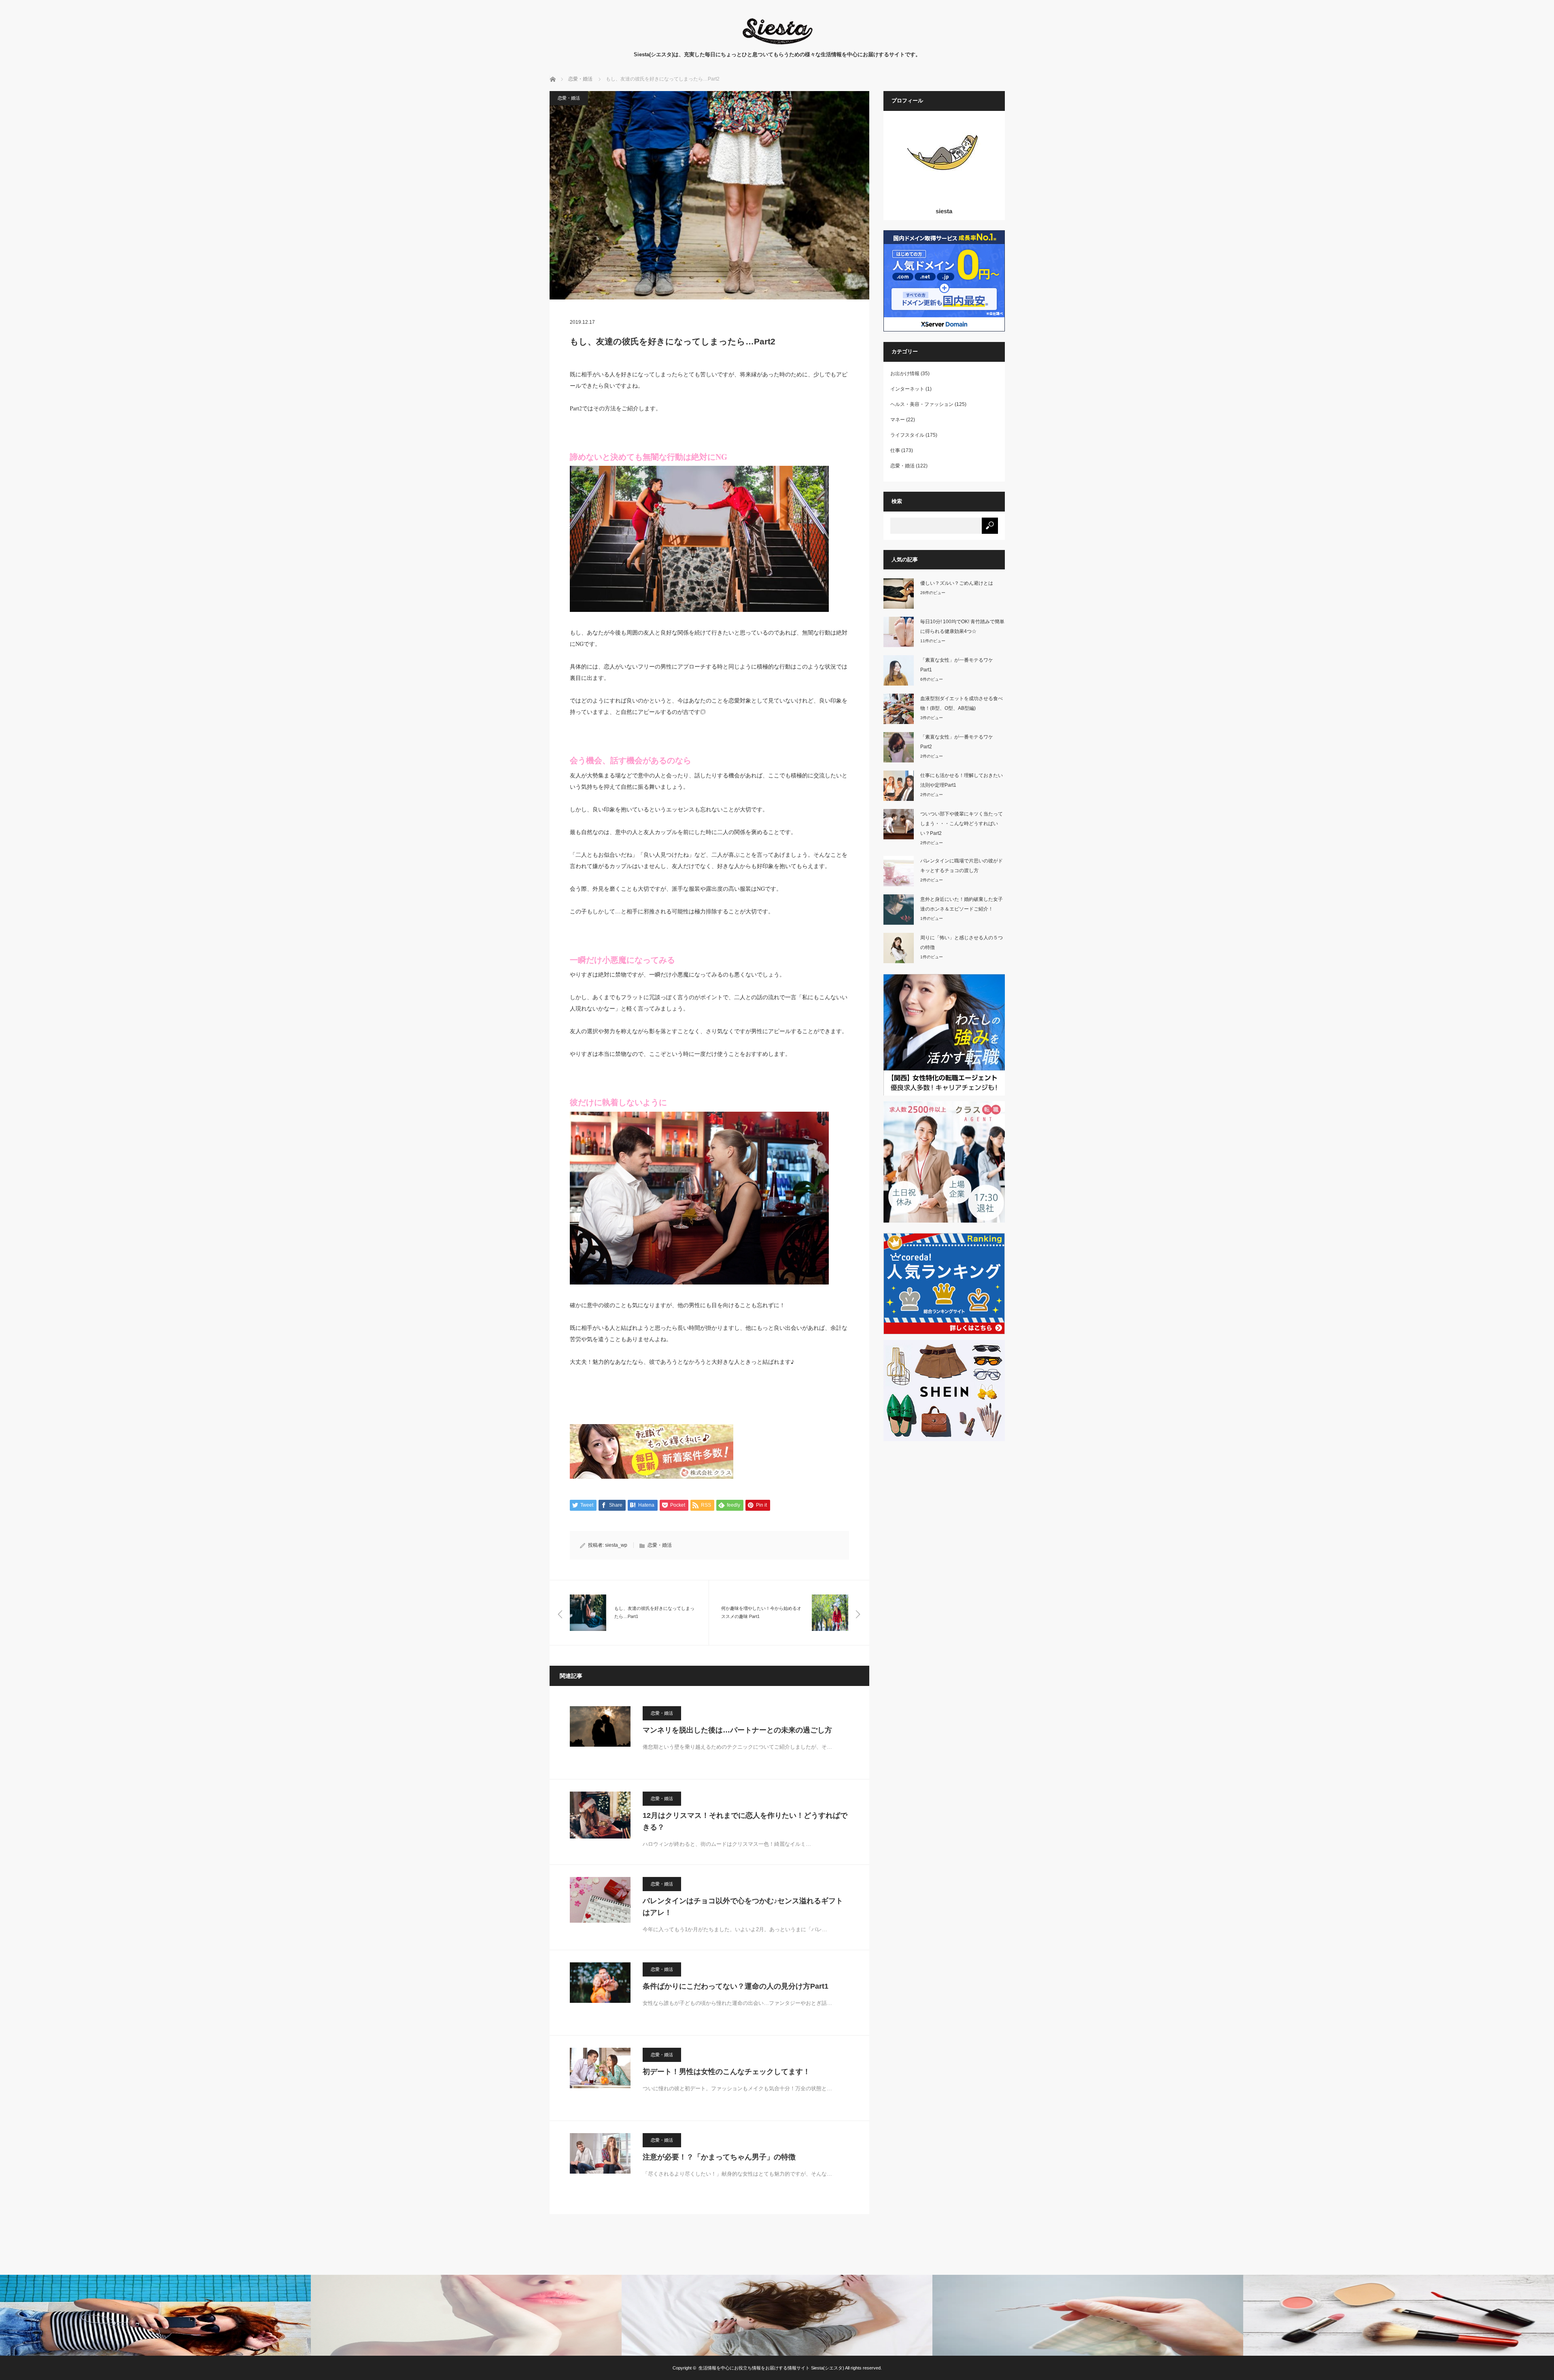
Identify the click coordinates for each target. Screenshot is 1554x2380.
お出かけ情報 (905, 374)
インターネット (907, 389)
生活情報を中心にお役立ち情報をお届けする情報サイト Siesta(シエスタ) (771, 2368)
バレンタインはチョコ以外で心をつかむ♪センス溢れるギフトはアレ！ (743, 1907)
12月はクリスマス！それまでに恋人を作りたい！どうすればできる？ (745, 1821)
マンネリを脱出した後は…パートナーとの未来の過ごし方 (737, 1730)
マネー (898, 420)
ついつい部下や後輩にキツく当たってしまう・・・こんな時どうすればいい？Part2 (962, 824)
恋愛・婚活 (569, 98)
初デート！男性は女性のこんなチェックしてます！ (726, 2072)
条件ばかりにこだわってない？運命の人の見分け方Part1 (736, 1986)
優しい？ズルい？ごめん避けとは (957, 583)
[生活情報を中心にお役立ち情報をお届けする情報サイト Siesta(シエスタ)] (777, 42)
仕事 (895, 450)
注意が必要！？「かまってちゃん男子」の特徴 (719, 2157)
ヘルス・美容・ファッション (922, 404)
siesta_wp (616, 1545)
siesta (944, 211)
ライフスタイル (907, 435)
